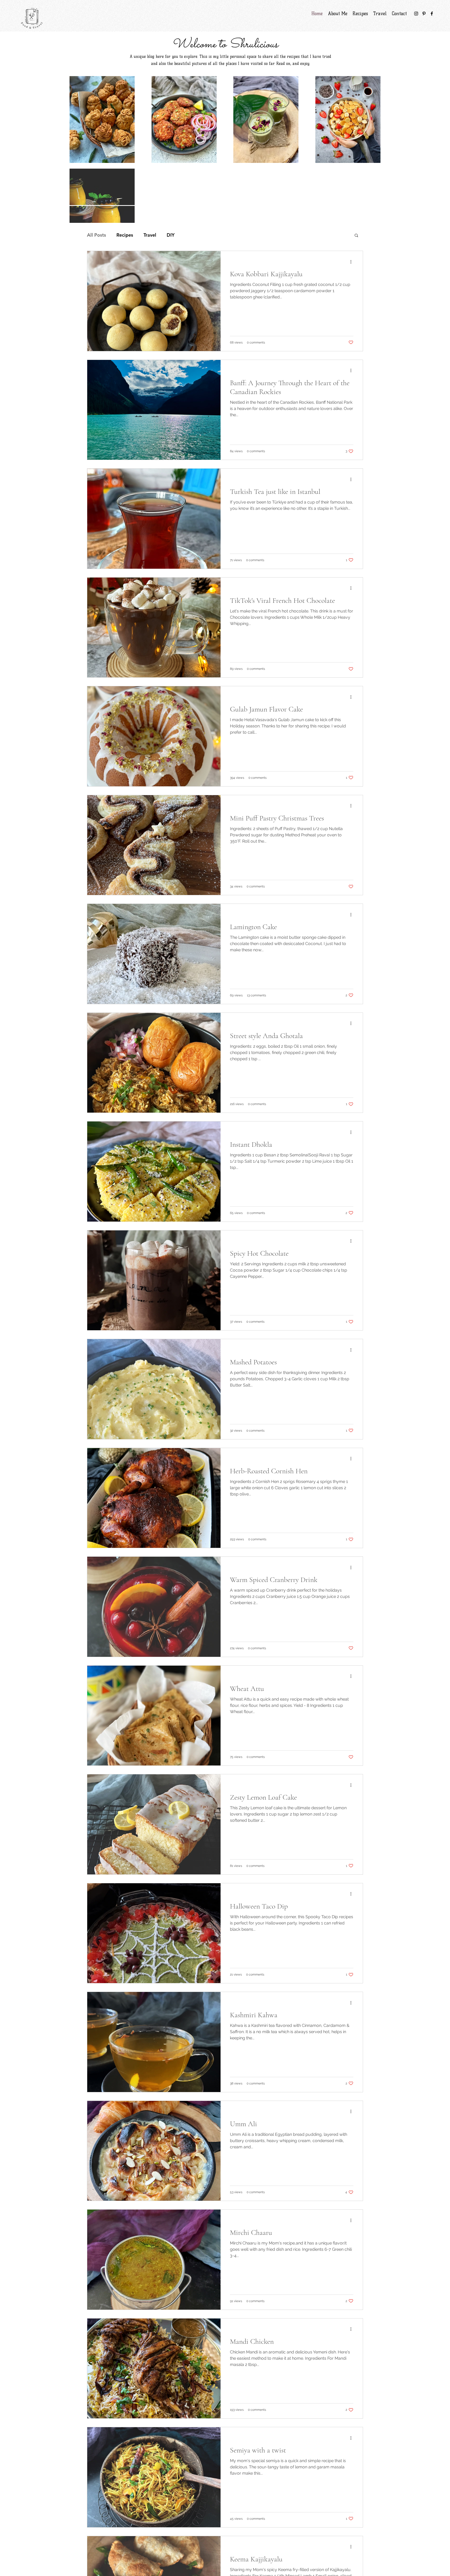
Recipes (125, 235)
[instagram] (416, 14)
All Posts (96, 235)
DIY (171, 235)
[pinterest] (424, 14)
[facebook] (432, 14)
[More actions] (353, 262)
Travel (150, 235)
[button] (356, 236)
